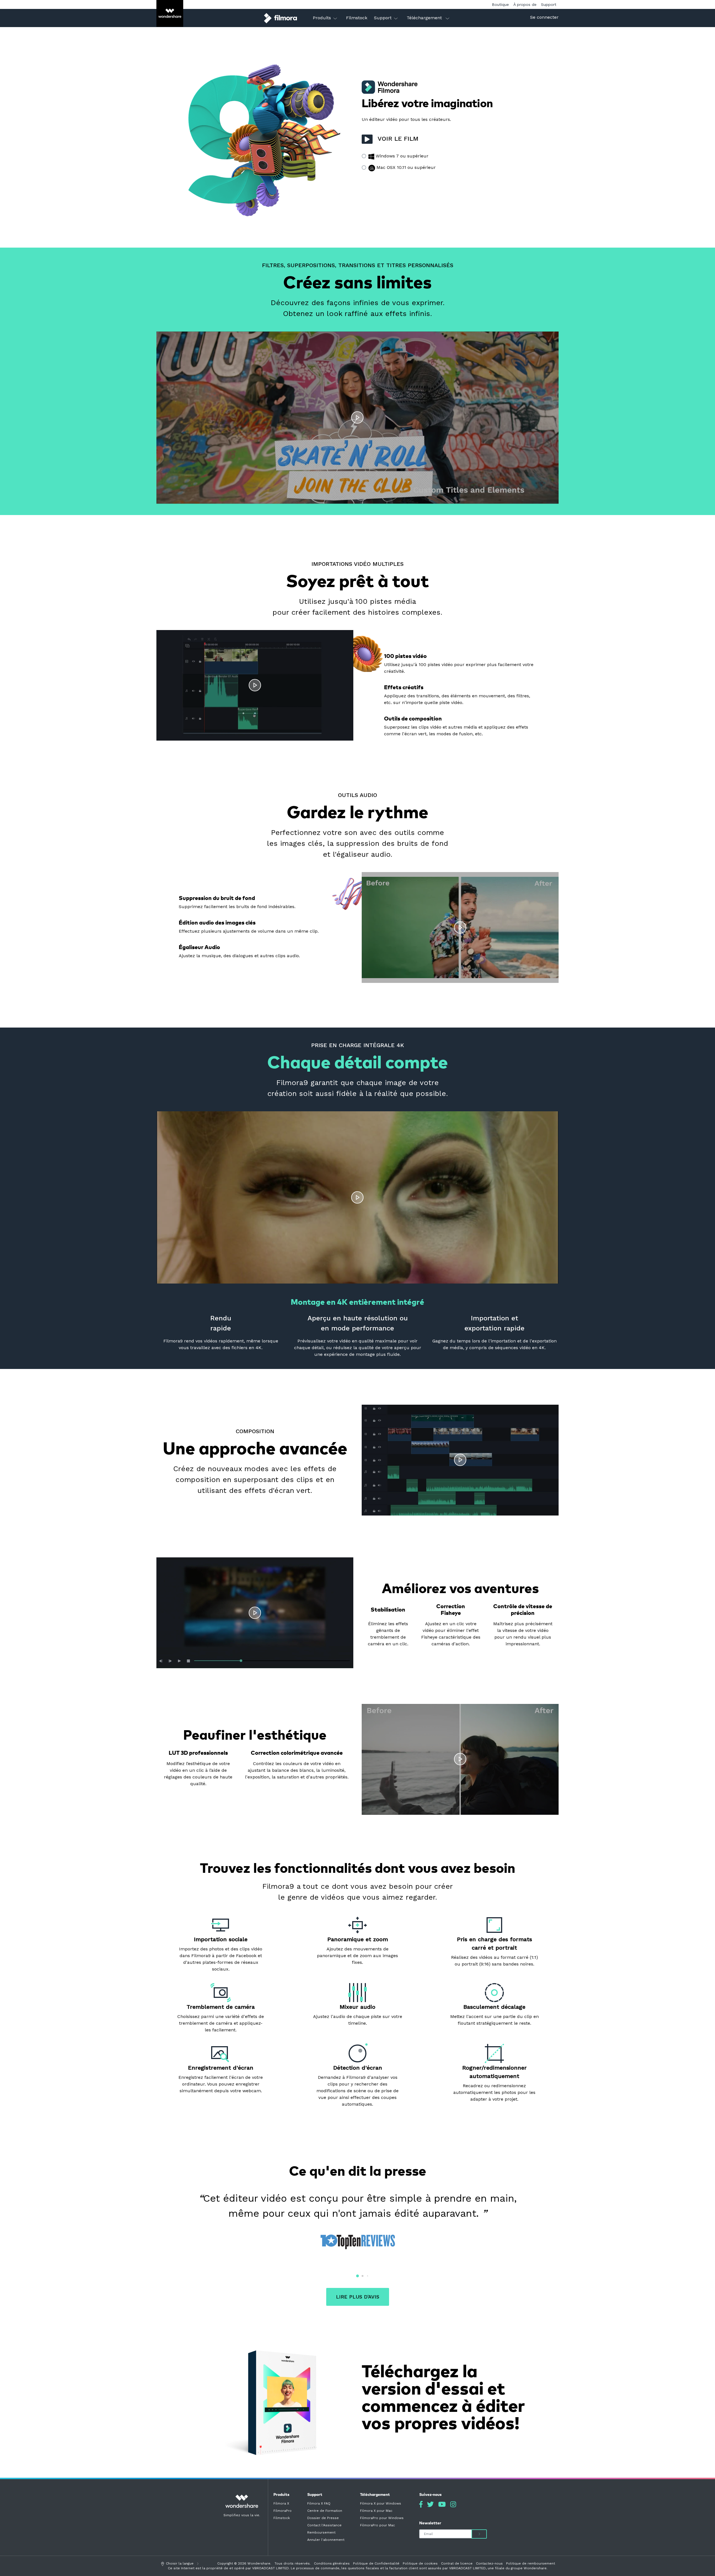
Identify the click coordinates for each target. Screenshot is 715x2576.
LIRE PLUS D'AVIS (358, 2297)
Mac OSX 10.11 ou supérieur (405, 167)
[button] (347, 2276)
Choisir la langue (180, 2563)
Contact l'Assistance (324, 2525)
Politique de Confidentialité (376, 2563)
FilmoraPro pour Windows (382, 2518)
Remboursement (321, 2532)
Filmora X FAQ (319, 2503)
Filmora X (281, 2503)
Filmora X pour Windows (381, 2503)
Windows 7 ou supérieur (401, 156)
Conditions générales (332, 2563)
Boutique (500, 4)
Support (549, 4)
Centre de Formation (325, 2511)
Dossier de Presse (323, 2518)
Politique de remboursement (531, 2563)
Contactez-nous (489, 2563)
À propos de (525, 4)
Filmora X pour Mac (376, 2511)
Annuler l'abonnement (326, 2540)
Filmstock (282, 2518)
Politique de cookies (420, 2563)
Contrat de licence (457, 2563)
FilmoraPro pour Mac (377, 2525)
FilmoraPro (283, 2511)
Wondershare (259, 2563)
